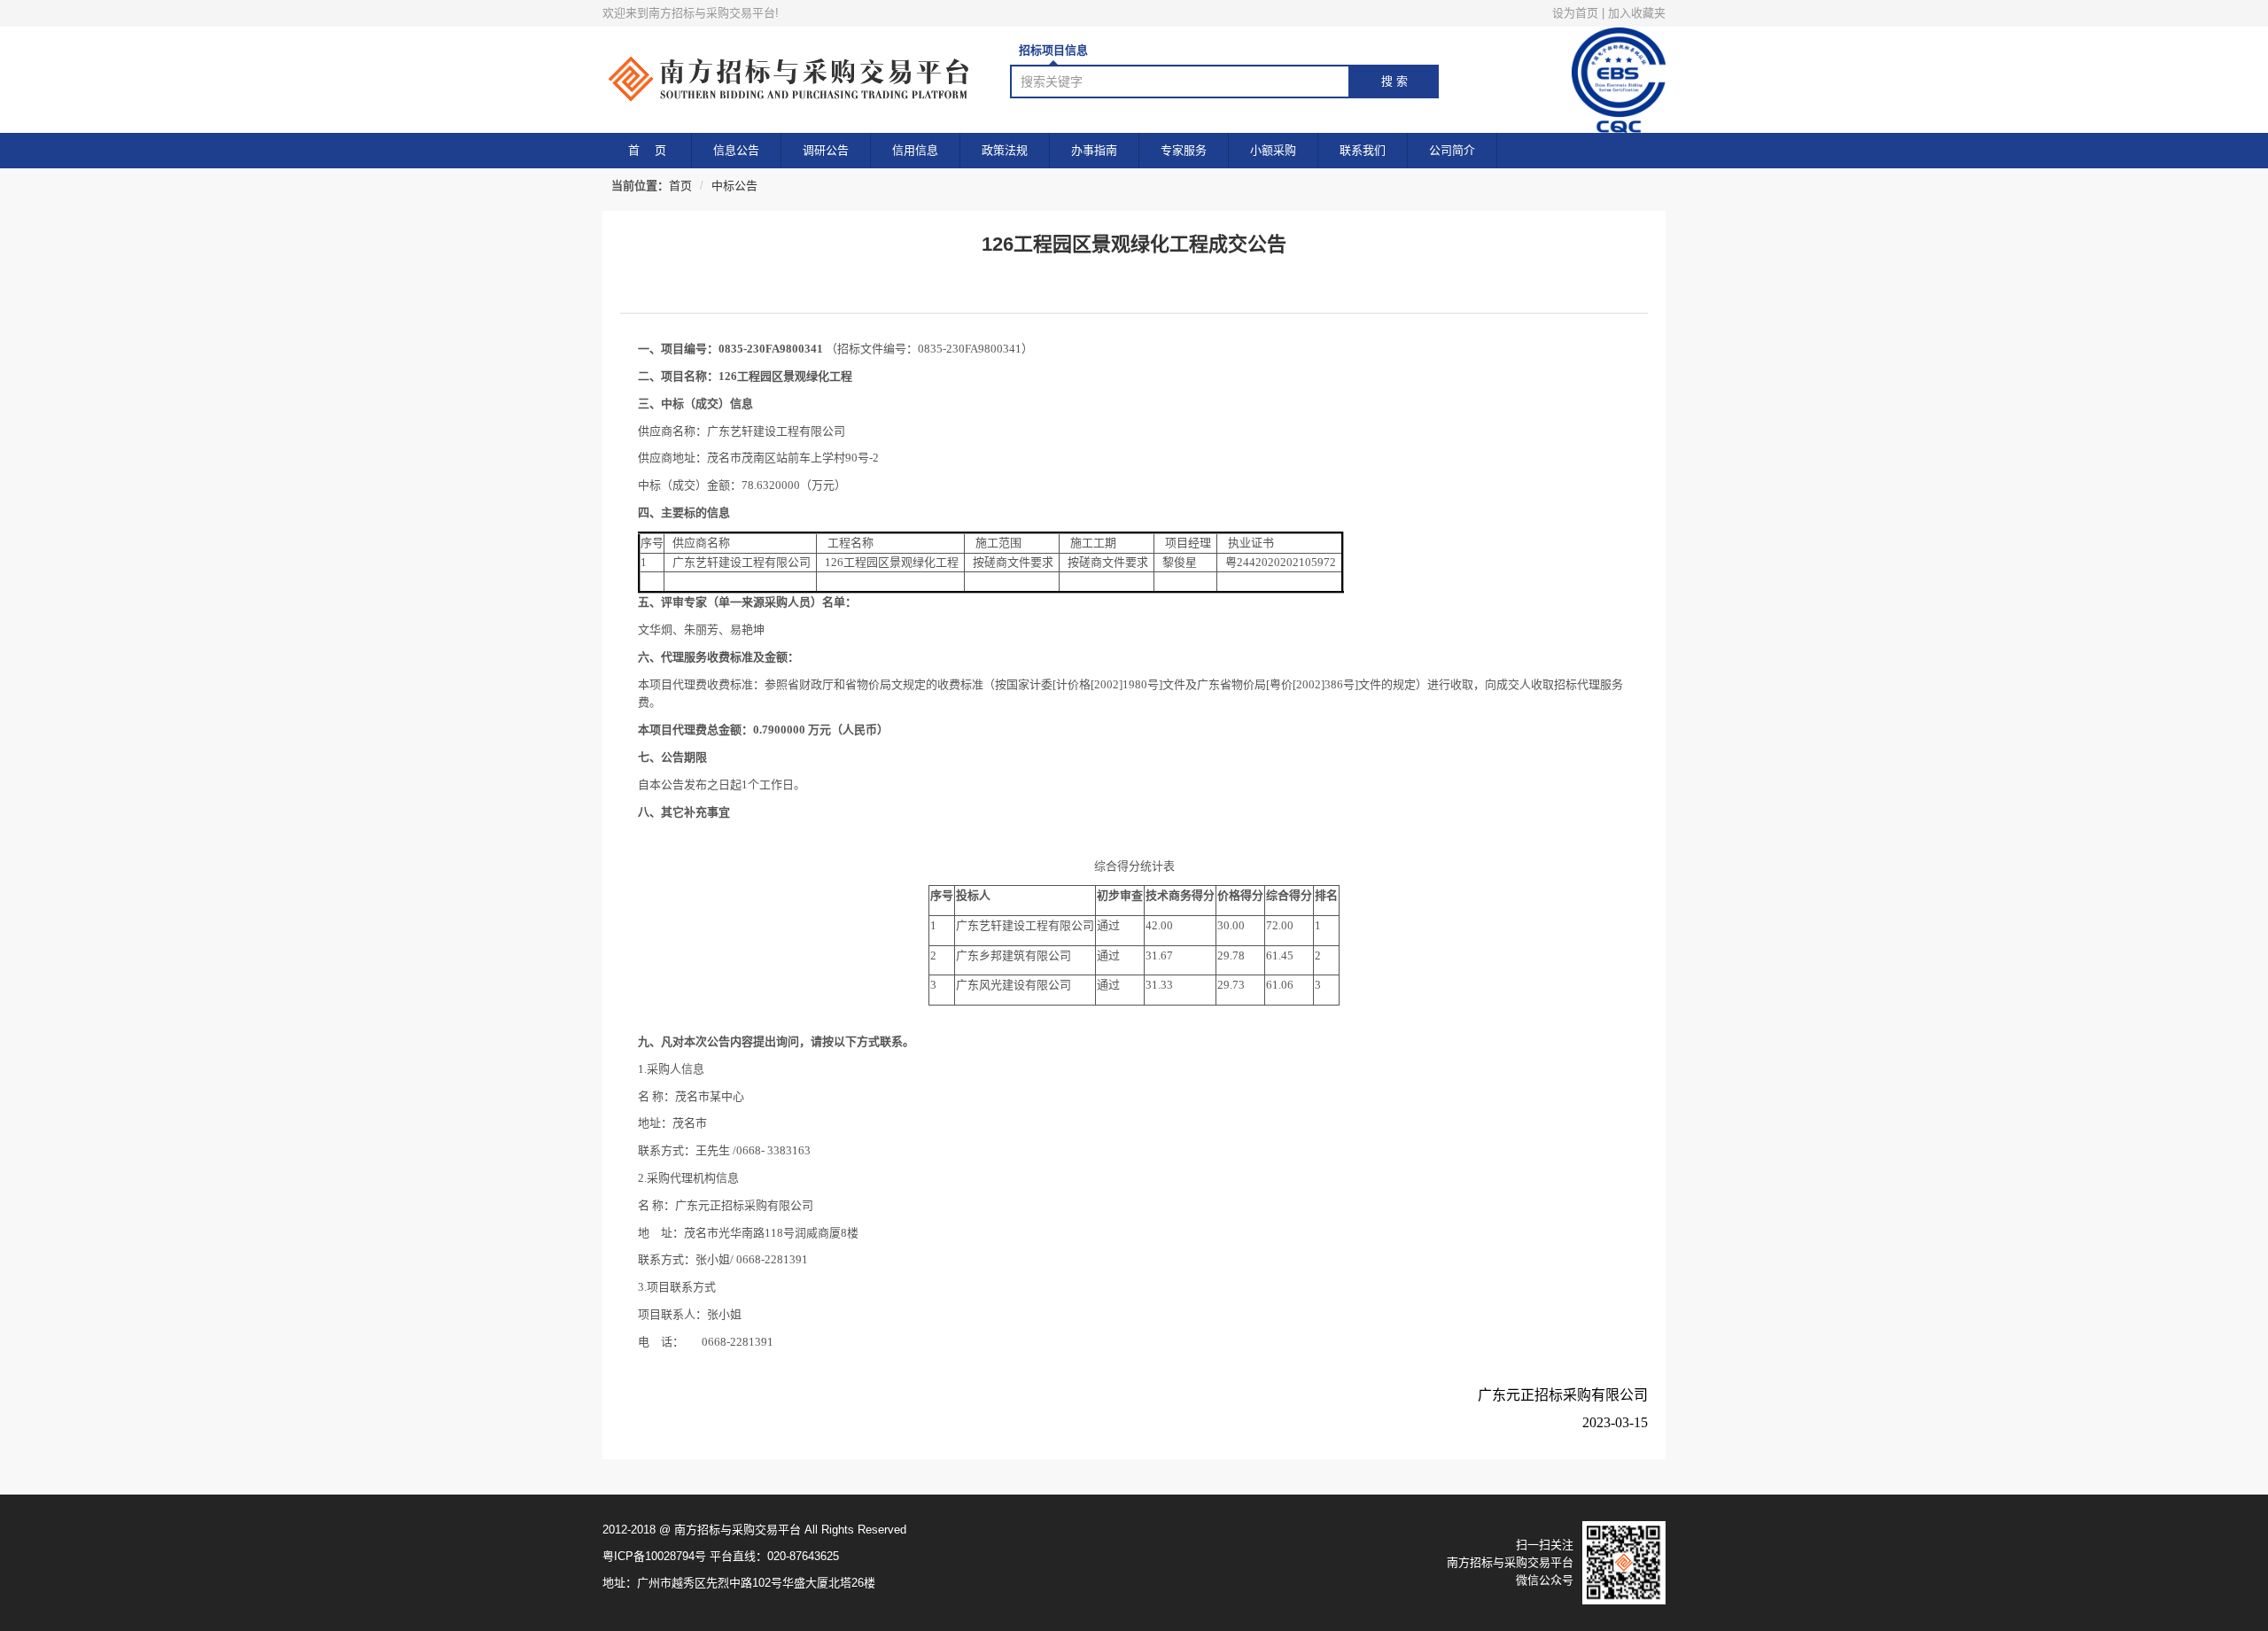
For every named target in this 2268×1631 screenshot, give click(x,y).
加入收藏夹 (1637, 13)
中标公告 (734, 186)
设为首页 (1575, 13)
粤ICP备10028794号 (654, 1556)
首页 (680, 186)
